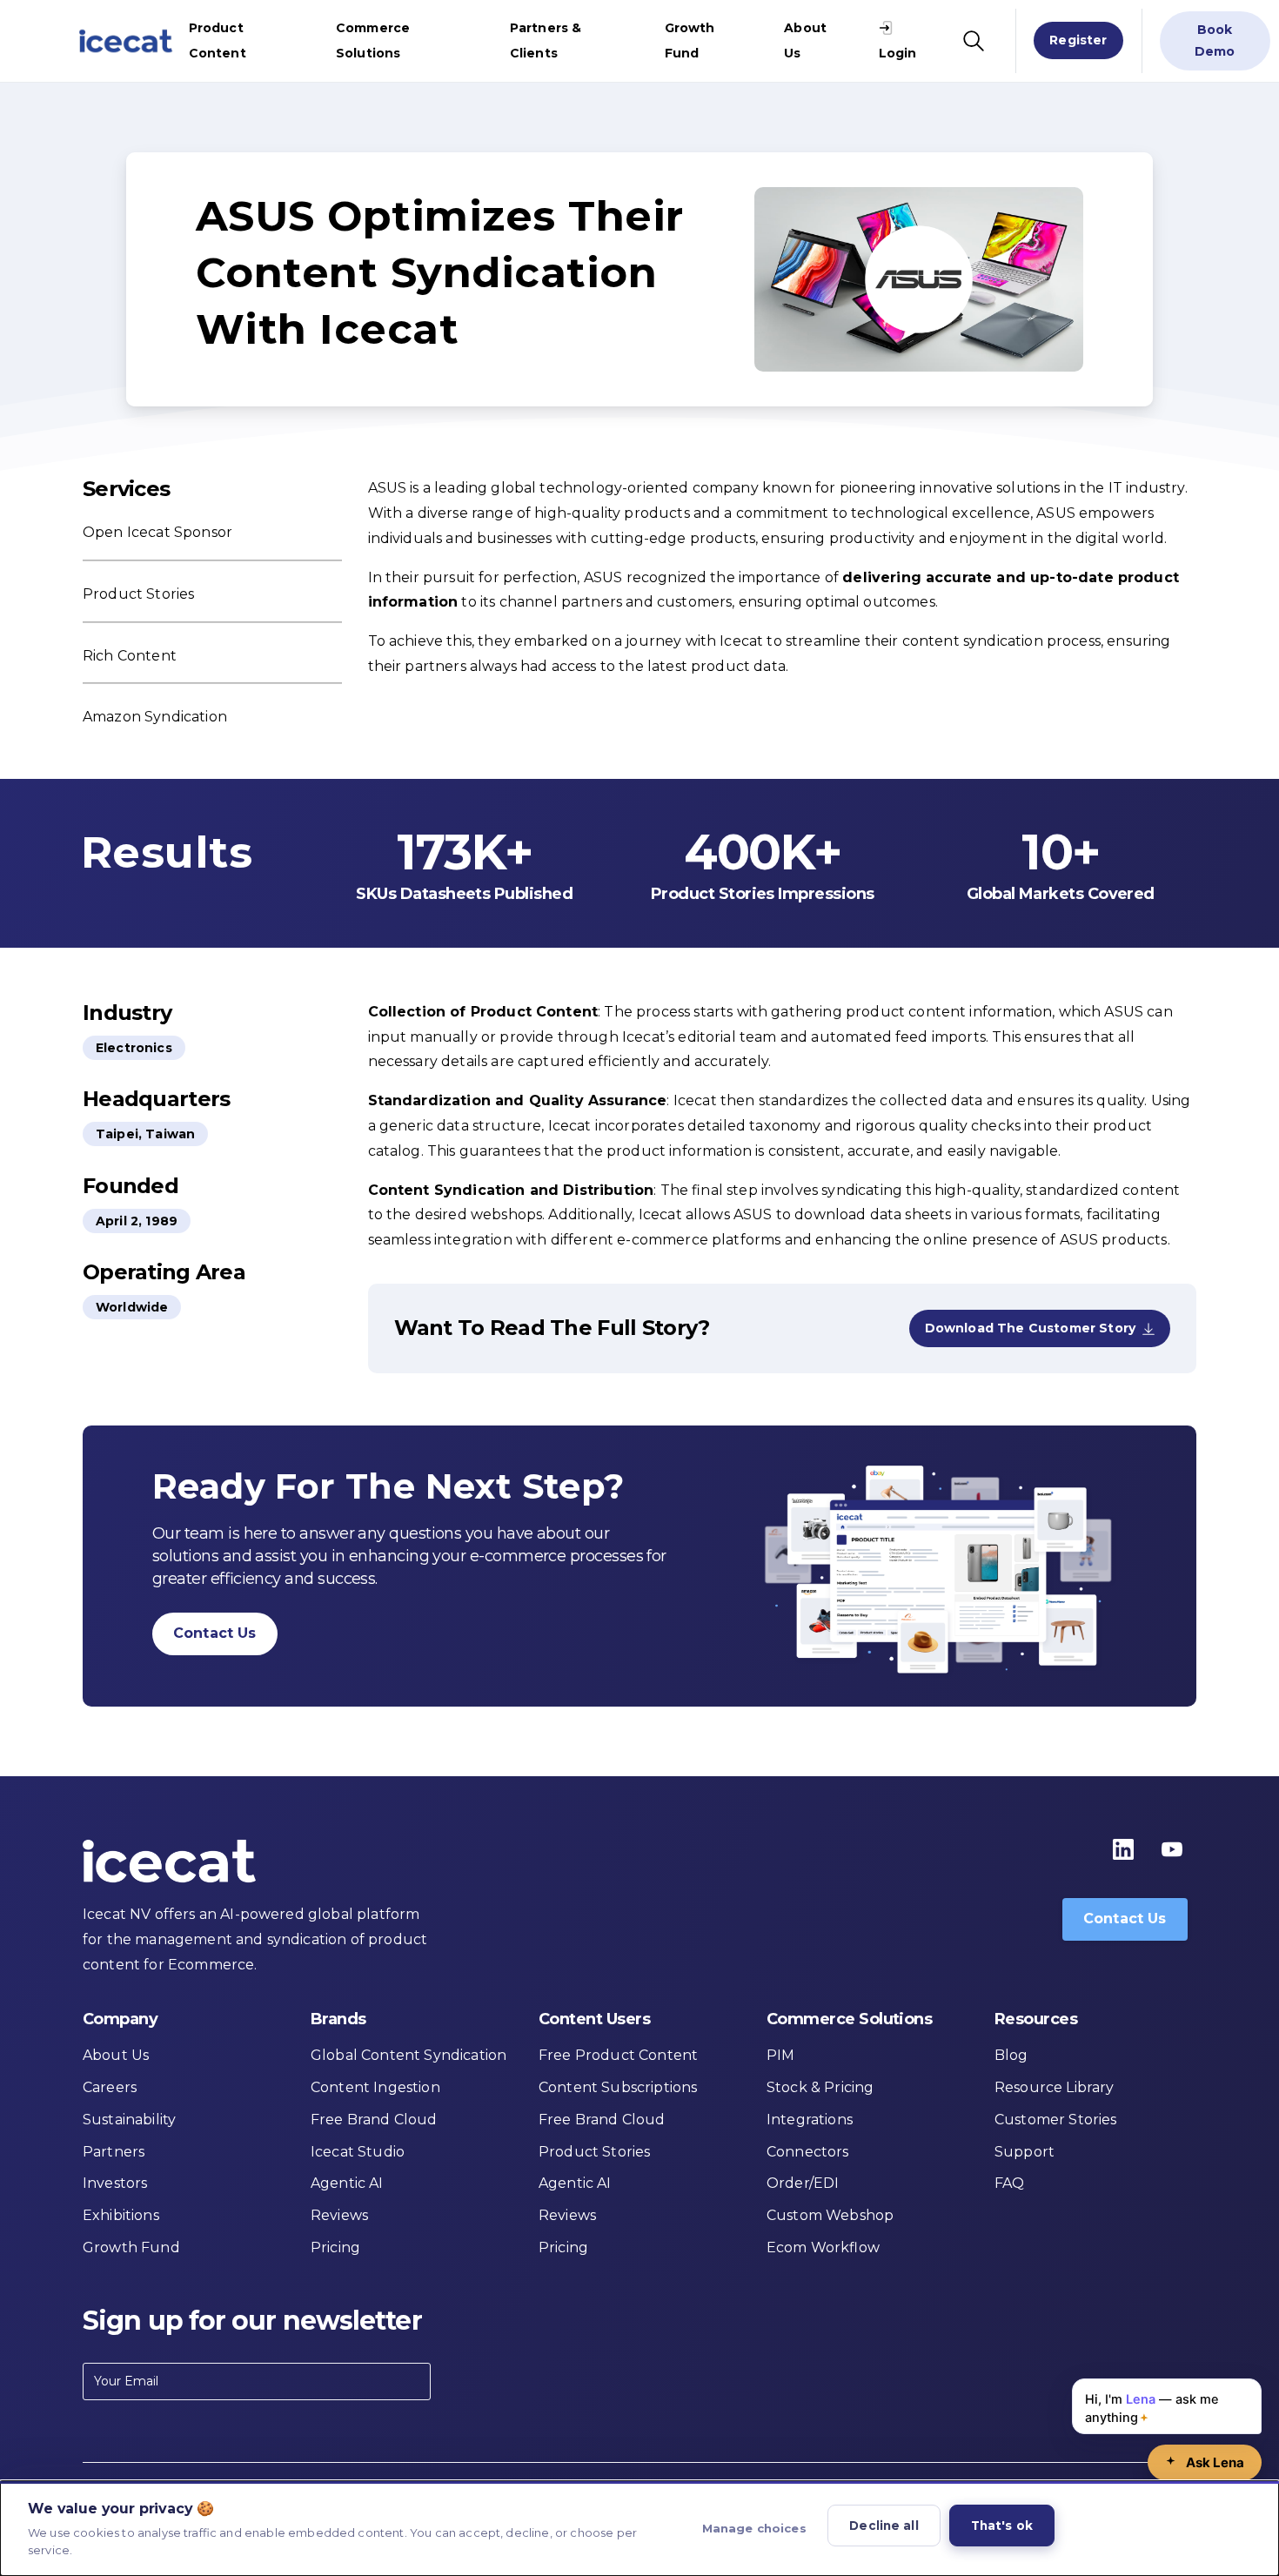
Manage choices (754, 2528)
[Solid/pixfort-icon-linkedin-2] (1123, 1848)
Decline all (884, 2526)
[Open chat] (1205, 2462)
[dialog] (639, 2529)
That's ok (1002, 2526)
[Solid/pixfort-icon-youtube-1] (1172, 1848)
